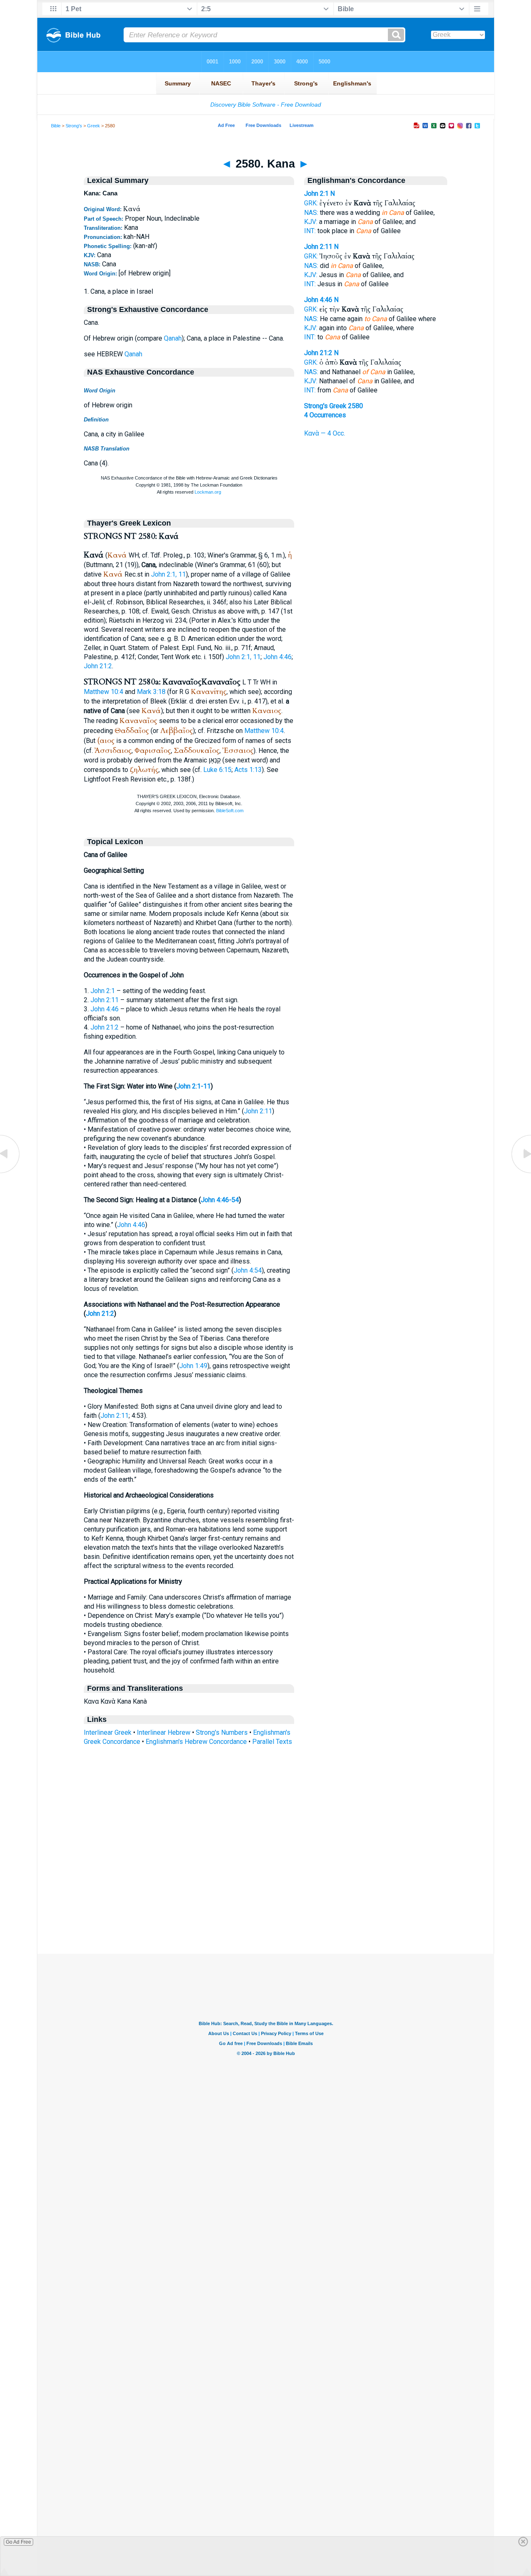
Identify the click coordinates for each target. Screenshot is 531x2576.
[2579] (10, 1172)
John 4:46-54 (220, 1200)
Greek (94, 126)
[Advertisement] (265, 1903)
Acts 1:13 (248, 770)
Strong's (74, 126)
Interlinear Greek (108, 1732)
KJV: (311, 222)
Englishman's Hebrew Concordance (196, 1742)
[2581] (521, 1172)
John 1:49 (193, 1366)
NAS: (311, 213)
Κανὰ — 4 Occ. (325, 433)
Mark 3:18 (151, 692)
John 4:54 (248, 1270)
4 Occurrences (325, 415)
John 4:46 (278, 657)
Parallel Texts (272, 1742)
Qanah (173, 338)
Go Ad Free (18, 2542)
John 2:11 (105, 1000)
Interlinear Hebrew (164, 1732)
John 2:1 (103, 991)
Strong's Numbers (222, 1732)
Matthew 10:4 (104, 692)
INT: (310, 231)
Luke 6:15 (217, 770)
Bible (56, 126)
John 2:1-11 (194, 1086)
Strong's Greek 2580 (334, 406)
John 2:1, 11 (168, 574)
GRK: (311, 203)
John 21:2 (98, 666)
